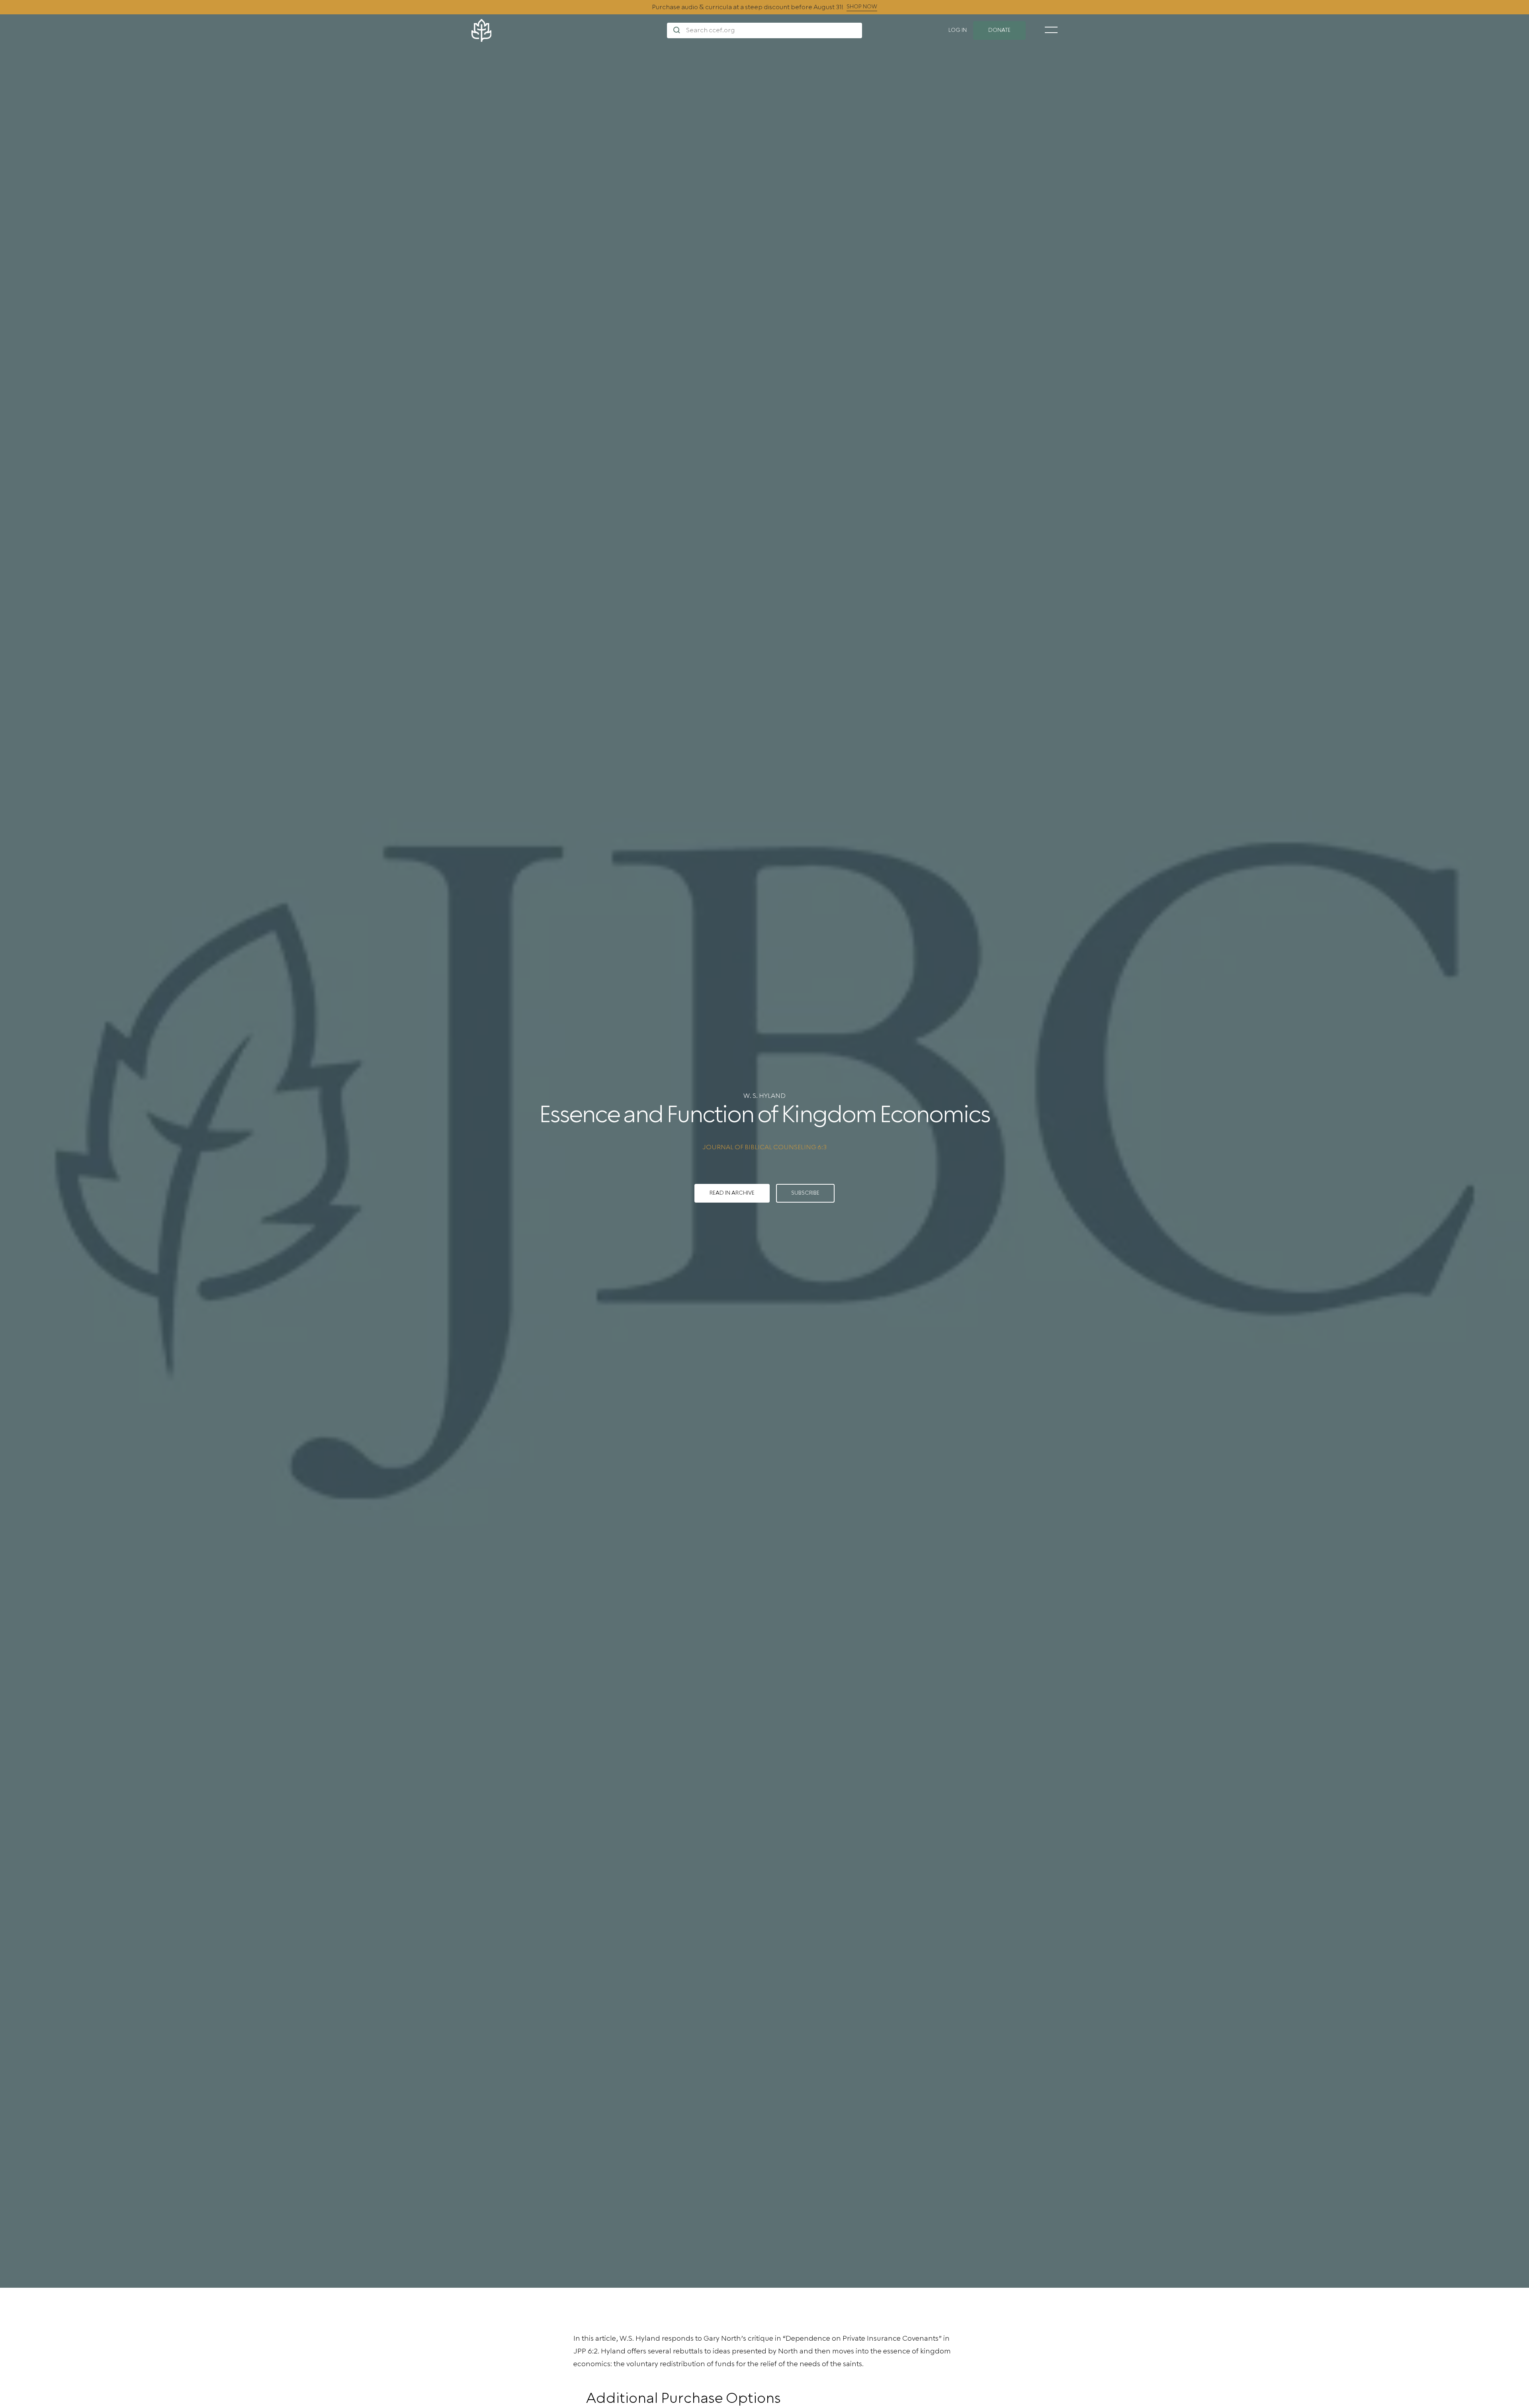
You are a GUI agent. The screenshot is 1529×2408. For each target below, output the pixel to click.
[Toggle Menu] (1051, 30)
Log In (958, 30)
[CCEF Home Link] (569, 30)
